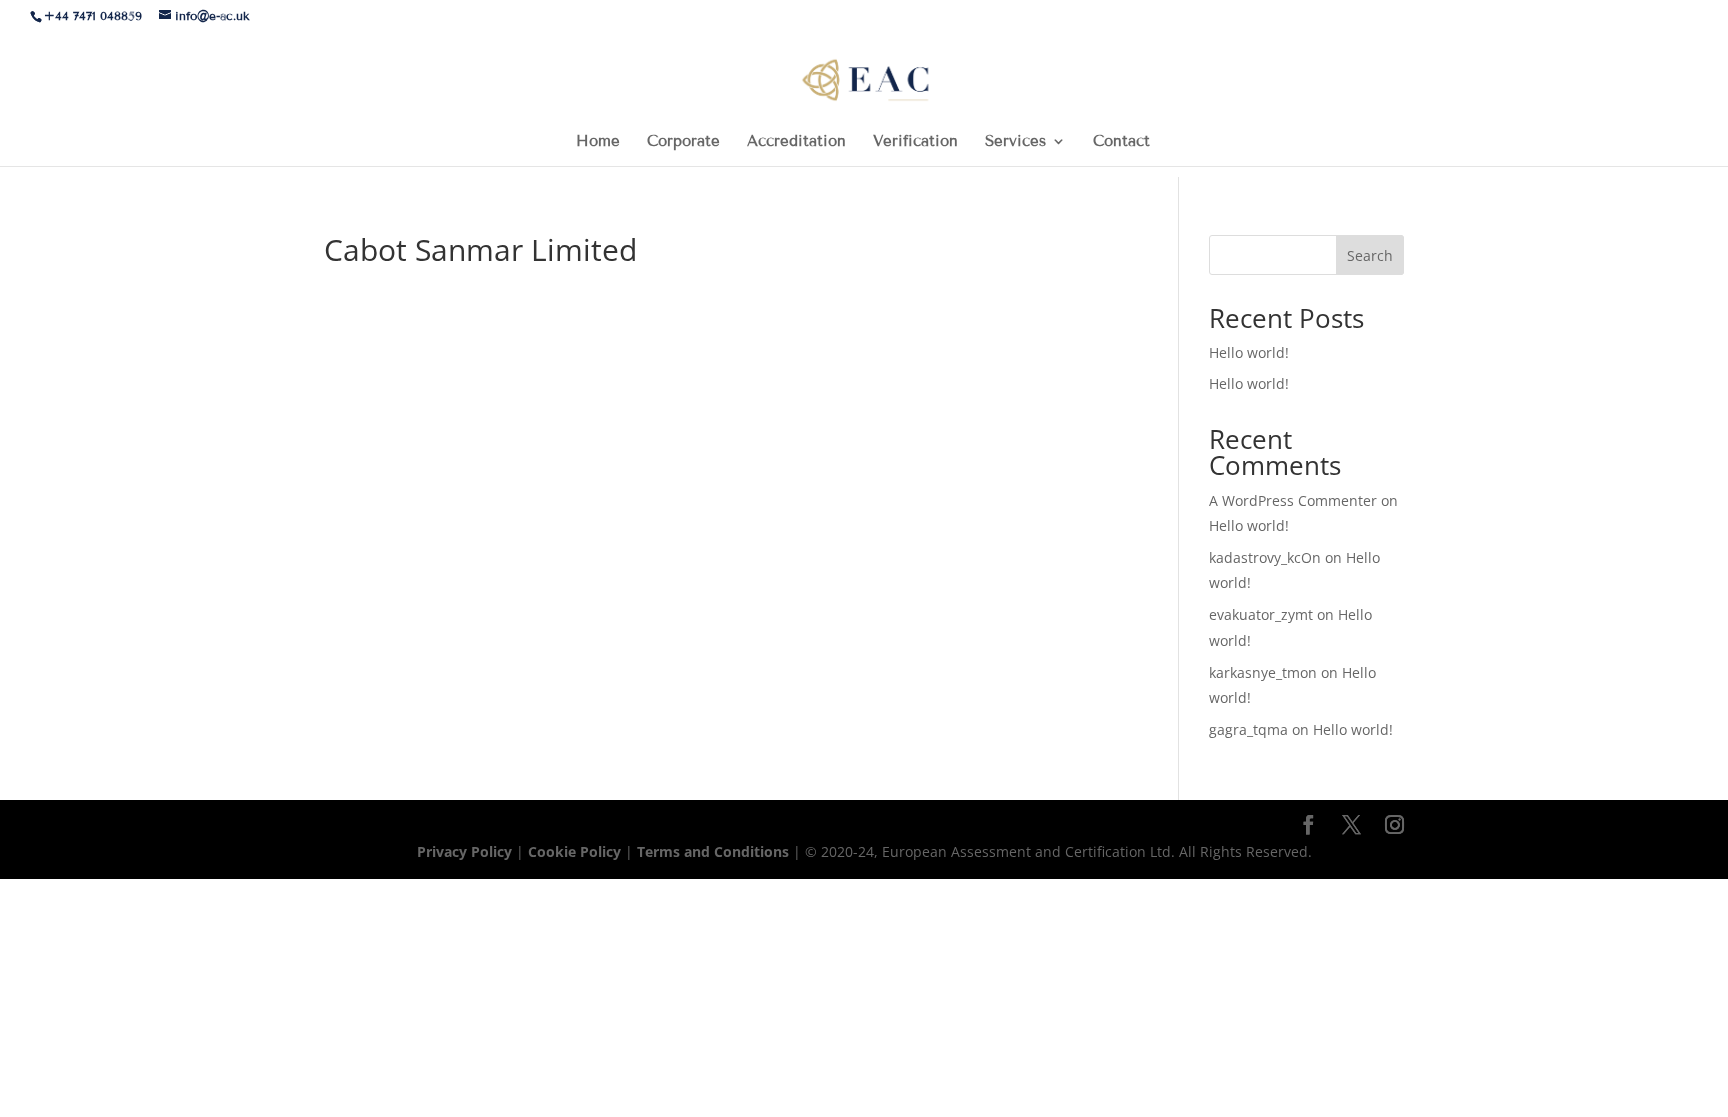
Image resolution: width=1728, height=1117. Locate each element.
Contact (1121, 142)
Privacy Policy (466, 851)
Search (1370, 255)
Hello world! (1249, 352)
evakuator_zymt (1261, 614)
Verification (915, 142)
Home (598, 142)
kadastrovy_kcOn (1265, 557)
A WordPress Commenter (1293, 500)
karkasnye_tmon (1263, 672)
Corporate (683, 142)
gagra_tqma (1248, 729)
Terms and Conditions (715, 851)
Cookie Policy (574, 851)
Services (1015, 142)
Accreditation (796, 142)
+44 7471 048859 (93, 15)
